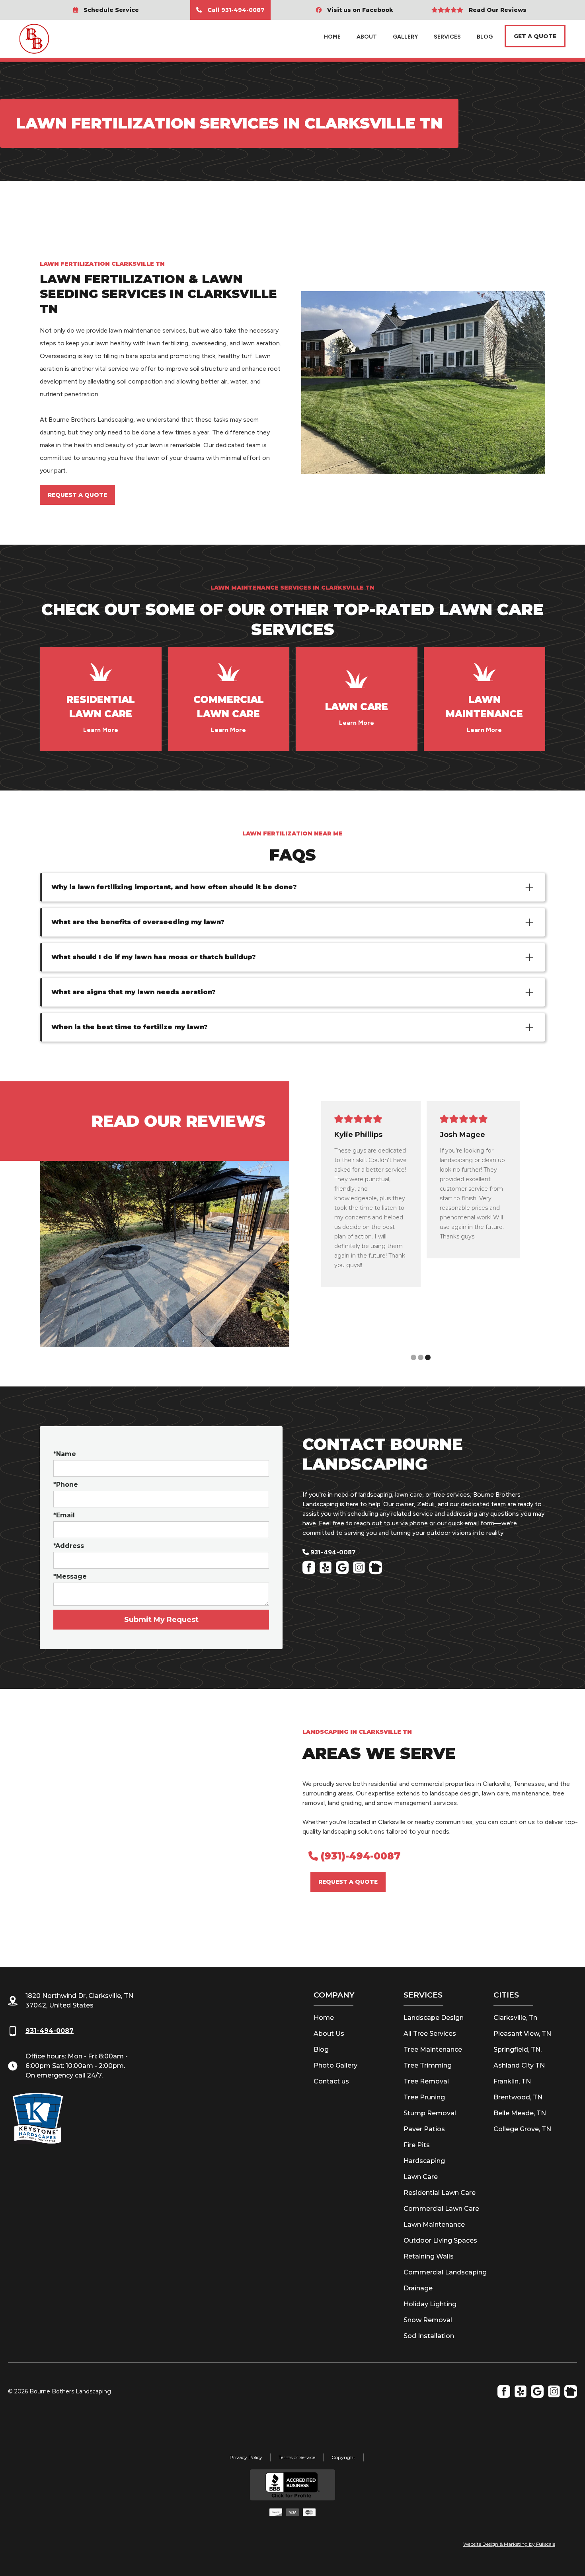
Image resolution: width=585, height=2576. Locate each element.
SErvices (447, 37)
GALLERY (405, 37)
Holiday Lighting (430, 2304)
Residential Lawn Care (440, 2193)
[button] (540, 1234)
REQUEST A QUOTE (77, 495)
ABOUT (367, 37)
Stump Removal (430, 2113)
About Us (329, 2034)
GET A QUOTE (535, 36)
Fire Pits (417, 2145)
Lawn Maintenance (434, 2225)
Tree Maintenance (433, 2049)
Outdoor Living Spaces (440, 2240)
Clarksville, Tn (515, 2018)
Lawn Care (421, 2177)
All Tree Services (430, 2034)
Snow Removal (428, 2320)
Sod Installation (429, 2336)
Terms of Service (297, 2457)
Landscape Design (434, 2018)
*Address (69, 1546)
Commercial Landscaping (445, 2272)
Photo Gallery (335, 2065)
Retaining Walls (429, 2256)
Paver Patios (424, 2129)
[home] (49, 37)
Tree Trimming (428, 2065)
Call (230, 10)
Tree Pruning (424, 2097)
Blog (321, 2049)
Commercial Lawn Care (441, 2209)
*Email (64, 1515)
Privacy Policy (246, 2457)
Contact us (331, 2081)
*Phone (66, 1485)
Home (332, 37)
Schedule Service (106, 10)
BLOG (485, 37)
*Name (65, 1454)
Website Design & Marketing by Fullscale (509, 2544)
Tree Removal (426, 2081)
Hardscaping (424, 2161)
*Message (70, 1576)
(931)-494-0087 (354, 1856)
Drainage (418, 2288)
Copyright (343, 2457)
